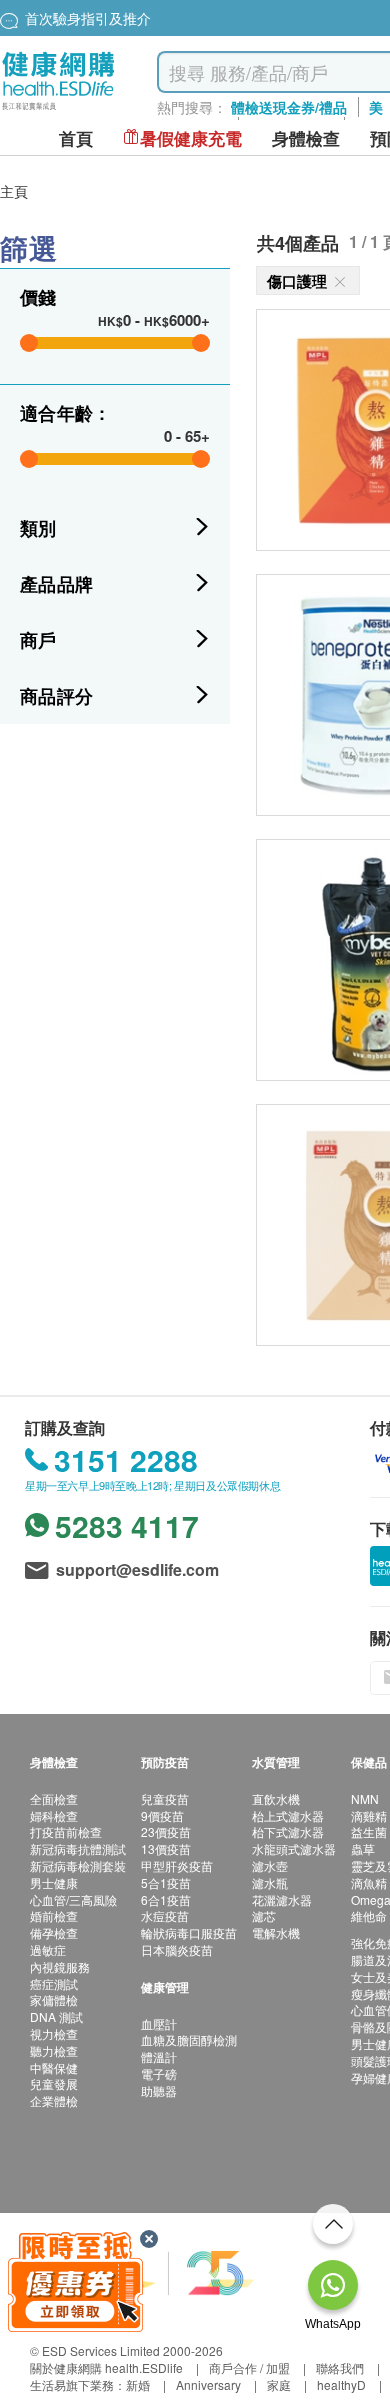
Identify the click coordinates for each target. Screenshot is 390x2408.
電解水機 (276, 1932)
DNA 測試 (56, 2016)
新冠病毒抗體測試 (78, 1848)
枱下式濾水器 (288, 1831)
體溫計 (159, 2056)
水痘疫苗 (165, 1915)
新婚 (138, 2384)
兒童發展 (54, 2083)
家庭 (279, 2384)
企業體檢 (54, 2100)
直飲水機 (276, 1798)
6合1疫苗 (166, 1899)
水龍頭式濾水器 (294, 1848)
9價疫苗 (162, 1815)
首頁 (76, 138)
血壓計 (159, 2023)
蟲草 (363, 1848)
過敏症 (48, 1949)
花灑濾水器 (282, 1899)
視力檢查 (54, 2033)
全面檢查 (54, 1798)
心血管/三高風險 (73, 1899)
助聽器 (159, 2090)
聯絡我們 (340, 2367)
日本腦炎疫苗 (177, 1949)
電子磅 (159, 2073)
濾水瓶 (270, 1882)
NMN (365, 1798)
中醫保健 (54, 2067)
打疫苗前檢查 (66, 1831)
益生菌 (369, 1831)
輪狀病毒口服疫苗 (189, 1932)
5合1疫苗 (166, 1882)
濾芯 (264, 1915)
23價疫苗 (166, 1831)
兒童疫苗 (165, 1798)
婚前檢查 (54, 1915)
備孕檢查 (54, 1932)
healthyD (341, 2384)
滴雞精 (369, 1815)
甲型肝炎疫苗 (177, 1865)
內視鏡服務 (60, 1966)
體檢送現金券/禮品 (289, 107)
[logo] (58, 110)
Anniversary (208, 2384)
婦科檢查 (54, 1815)
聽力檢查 (54, 2050)
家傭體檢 (54, 1999)
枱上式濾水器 (288, 1815)
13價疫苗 (166, 1848)
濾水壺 (270, 1865)
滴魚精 (369, 1882)
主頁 (14, 191)
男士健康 (54, 1882)
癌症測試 (54, 1983)
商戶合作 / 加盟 (249, 2367)
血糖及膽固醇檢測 (189, 2039)
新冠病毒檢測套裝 (78, 1865)
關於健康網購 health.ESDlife (106, 2367)
